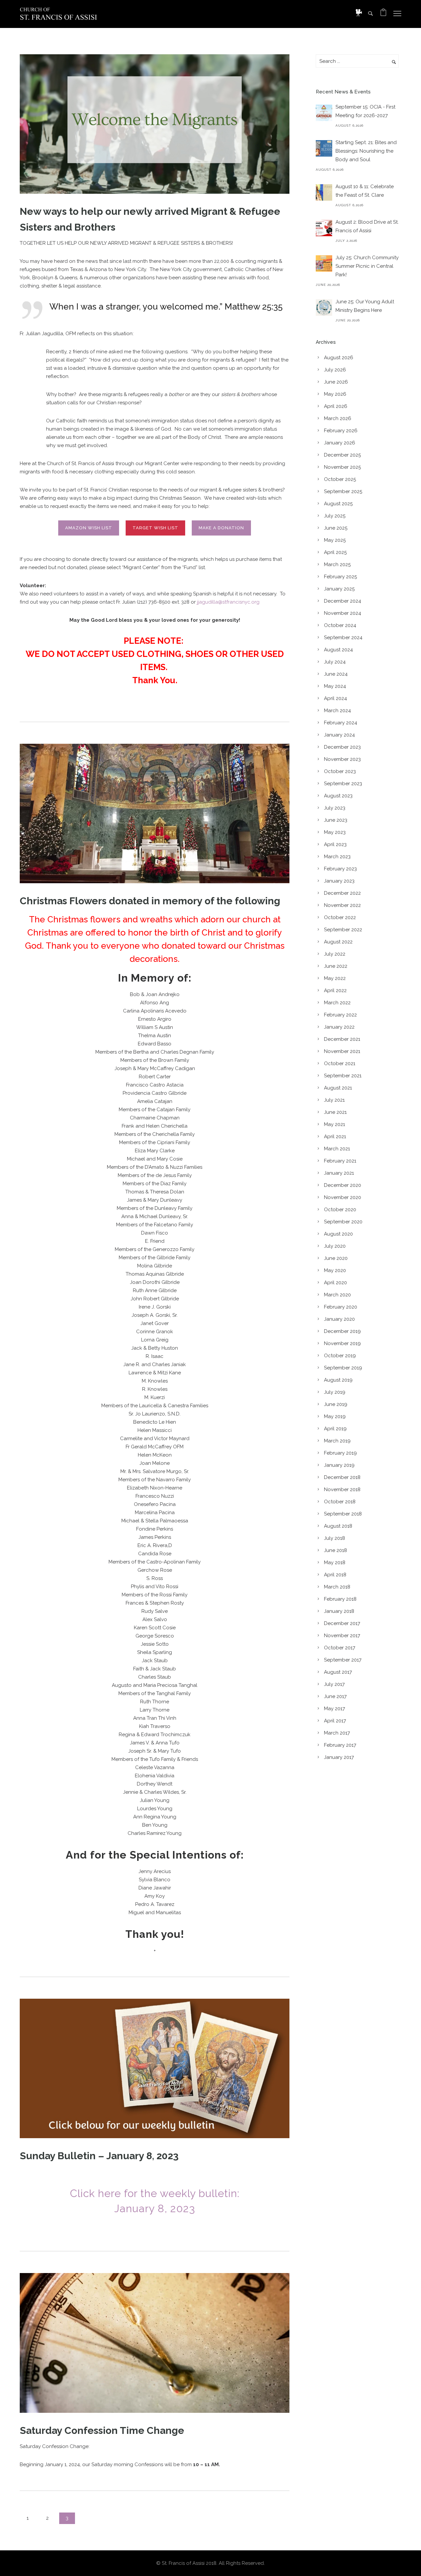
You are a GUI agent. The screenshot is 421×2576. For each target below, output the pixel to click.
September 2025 (343, 491)
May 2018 (335, 1563)
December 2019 (342, 1331)
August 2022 (338, 942)
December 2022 (342, 893)
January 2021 (339, 1173)
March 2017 (337, 1733)
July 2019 (335, 1392)
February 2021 (340, 1161)
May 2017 (334, 1709)
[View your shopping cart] (383, 14)
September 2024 (343, 638)
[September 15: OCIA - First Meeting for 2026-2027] (324, 113)
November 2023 (342, 759)
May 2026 (335, 394)
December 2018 (342, 1477)
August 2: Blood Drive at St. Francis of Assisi (367, 226)
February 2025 (340, 577)
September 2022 (343, 930)
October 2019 (340, 1356)
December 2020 (343, 1185)
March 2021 (337, 1149)
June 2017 (335, 1696)
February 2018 (340, 1599)
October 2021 (340, 1063)
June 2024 (336, 674)
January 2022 (339, 1027)
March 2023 (337, 857)
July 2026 (335, 370)
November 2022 (342, 905)
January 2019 (339, 1465)
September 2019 (343, 1368)
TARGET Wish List (155, 528)
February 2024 (341, 723)
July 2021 (334, 1100)
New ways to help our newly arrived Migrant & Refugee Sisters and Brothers (150, 219)
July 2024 (335, 662)
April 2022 (335, 990)
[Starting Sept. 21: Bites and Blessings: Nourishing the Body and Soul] (324, 148)
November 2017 (342, 1636)
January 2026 (340, 443)
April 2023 (335, 844)
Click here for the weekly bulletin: (155, 2193)
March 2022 (337, 1003)
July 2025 (335, 516)
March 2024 (337, 711)
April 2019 (335, 1429)
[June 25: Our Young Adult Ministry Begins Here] (324, 308)
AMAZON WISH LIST (89, 528)
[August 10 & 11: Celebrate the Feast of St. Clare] (324, 192)
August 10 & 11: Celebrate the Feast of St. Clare (365, 191)
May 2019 (335, 1416)
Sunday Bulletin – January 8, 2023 (99, 2156)
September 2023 (343, 784)
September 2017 (343, 1660)
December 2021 (342, 1039)
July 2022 (335, 954)
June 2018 (335, 1550)
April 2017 (335, 1721)
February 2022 (340, 1015)
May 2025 (335, 540)
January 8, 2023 (155, 2208)
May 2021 (334, 1124)
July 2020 (335, 1246)
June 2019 (336, 1404)
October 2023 (340, 771)
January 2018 (339, 1611)
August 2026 (339, 358)
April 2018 (335, 1575)
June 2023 (336, 820)
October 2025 (340, 479)
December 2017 (342, 1623)
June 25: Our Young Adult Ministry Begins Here (365, 306)
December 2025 (342, 455)
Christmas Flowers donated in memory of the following (150, 901)
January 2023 (339, 881)
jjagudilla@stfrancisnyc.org (228, 602)
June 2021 (335, 1112)
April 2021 (335, 1137)
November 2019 (342, 1343)
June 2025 (336, 528)
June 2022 (336, 966)
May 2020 (335, 1270)
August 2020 (338, 1234)
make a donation (221, 528)
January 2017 (339, 1757)
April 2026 (336, 406)
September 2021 (343, 1076)
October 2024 (340, 625)
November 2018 (342, 1489)
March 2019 (337, 1441)
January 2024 (339, 735)
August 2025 (338, 504)
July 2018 (334, 1538)
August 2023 (338, 796)
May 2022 (335, 978)
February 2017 (340, 1745)
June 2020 (336, 1258)
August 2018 (338, 1526)
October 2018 (340, 1502)
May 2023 (335, 832)
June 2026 (336, 382)
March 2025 (337, 564)
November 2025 (342, 467)
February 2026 (341, 431)
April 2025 (335, 552)
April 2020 (335, 1283)
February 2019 (340, 1453)
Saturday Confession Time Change (102, 2430)
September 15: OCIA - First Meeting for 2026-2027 (365, 111)
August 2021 (338, 1088)
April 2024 (335, 698)
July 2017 (334, 1684)
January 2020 (339, 1319)
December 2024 (343, 601)
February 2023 (340, 869)
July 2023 (335, 808)
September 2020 (343, 1222)
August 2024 (338, 650)
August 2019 (338, 1380)
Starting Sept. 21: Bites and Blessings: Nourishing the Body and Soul (366, 151)
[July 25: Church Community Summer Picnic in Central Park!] (324, 263)
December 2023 (342, 747)
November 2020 (343, 1197)
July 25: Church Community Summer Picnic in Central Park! (367, 266)
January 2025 (339, 589)
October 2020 (340, 1210)
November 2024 (343, 613)
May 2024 (335, 686)
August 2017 (338, 1672)
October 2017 (340, 1648)
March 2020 (337, 1295)
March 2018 (337, 1587)
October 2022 (340, 917)
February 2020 (341, 1307)
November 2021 (342, 1051)
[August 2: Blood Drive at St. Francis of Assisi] (324, 228)
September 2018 (343, 1514)
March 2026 (338, 418)
